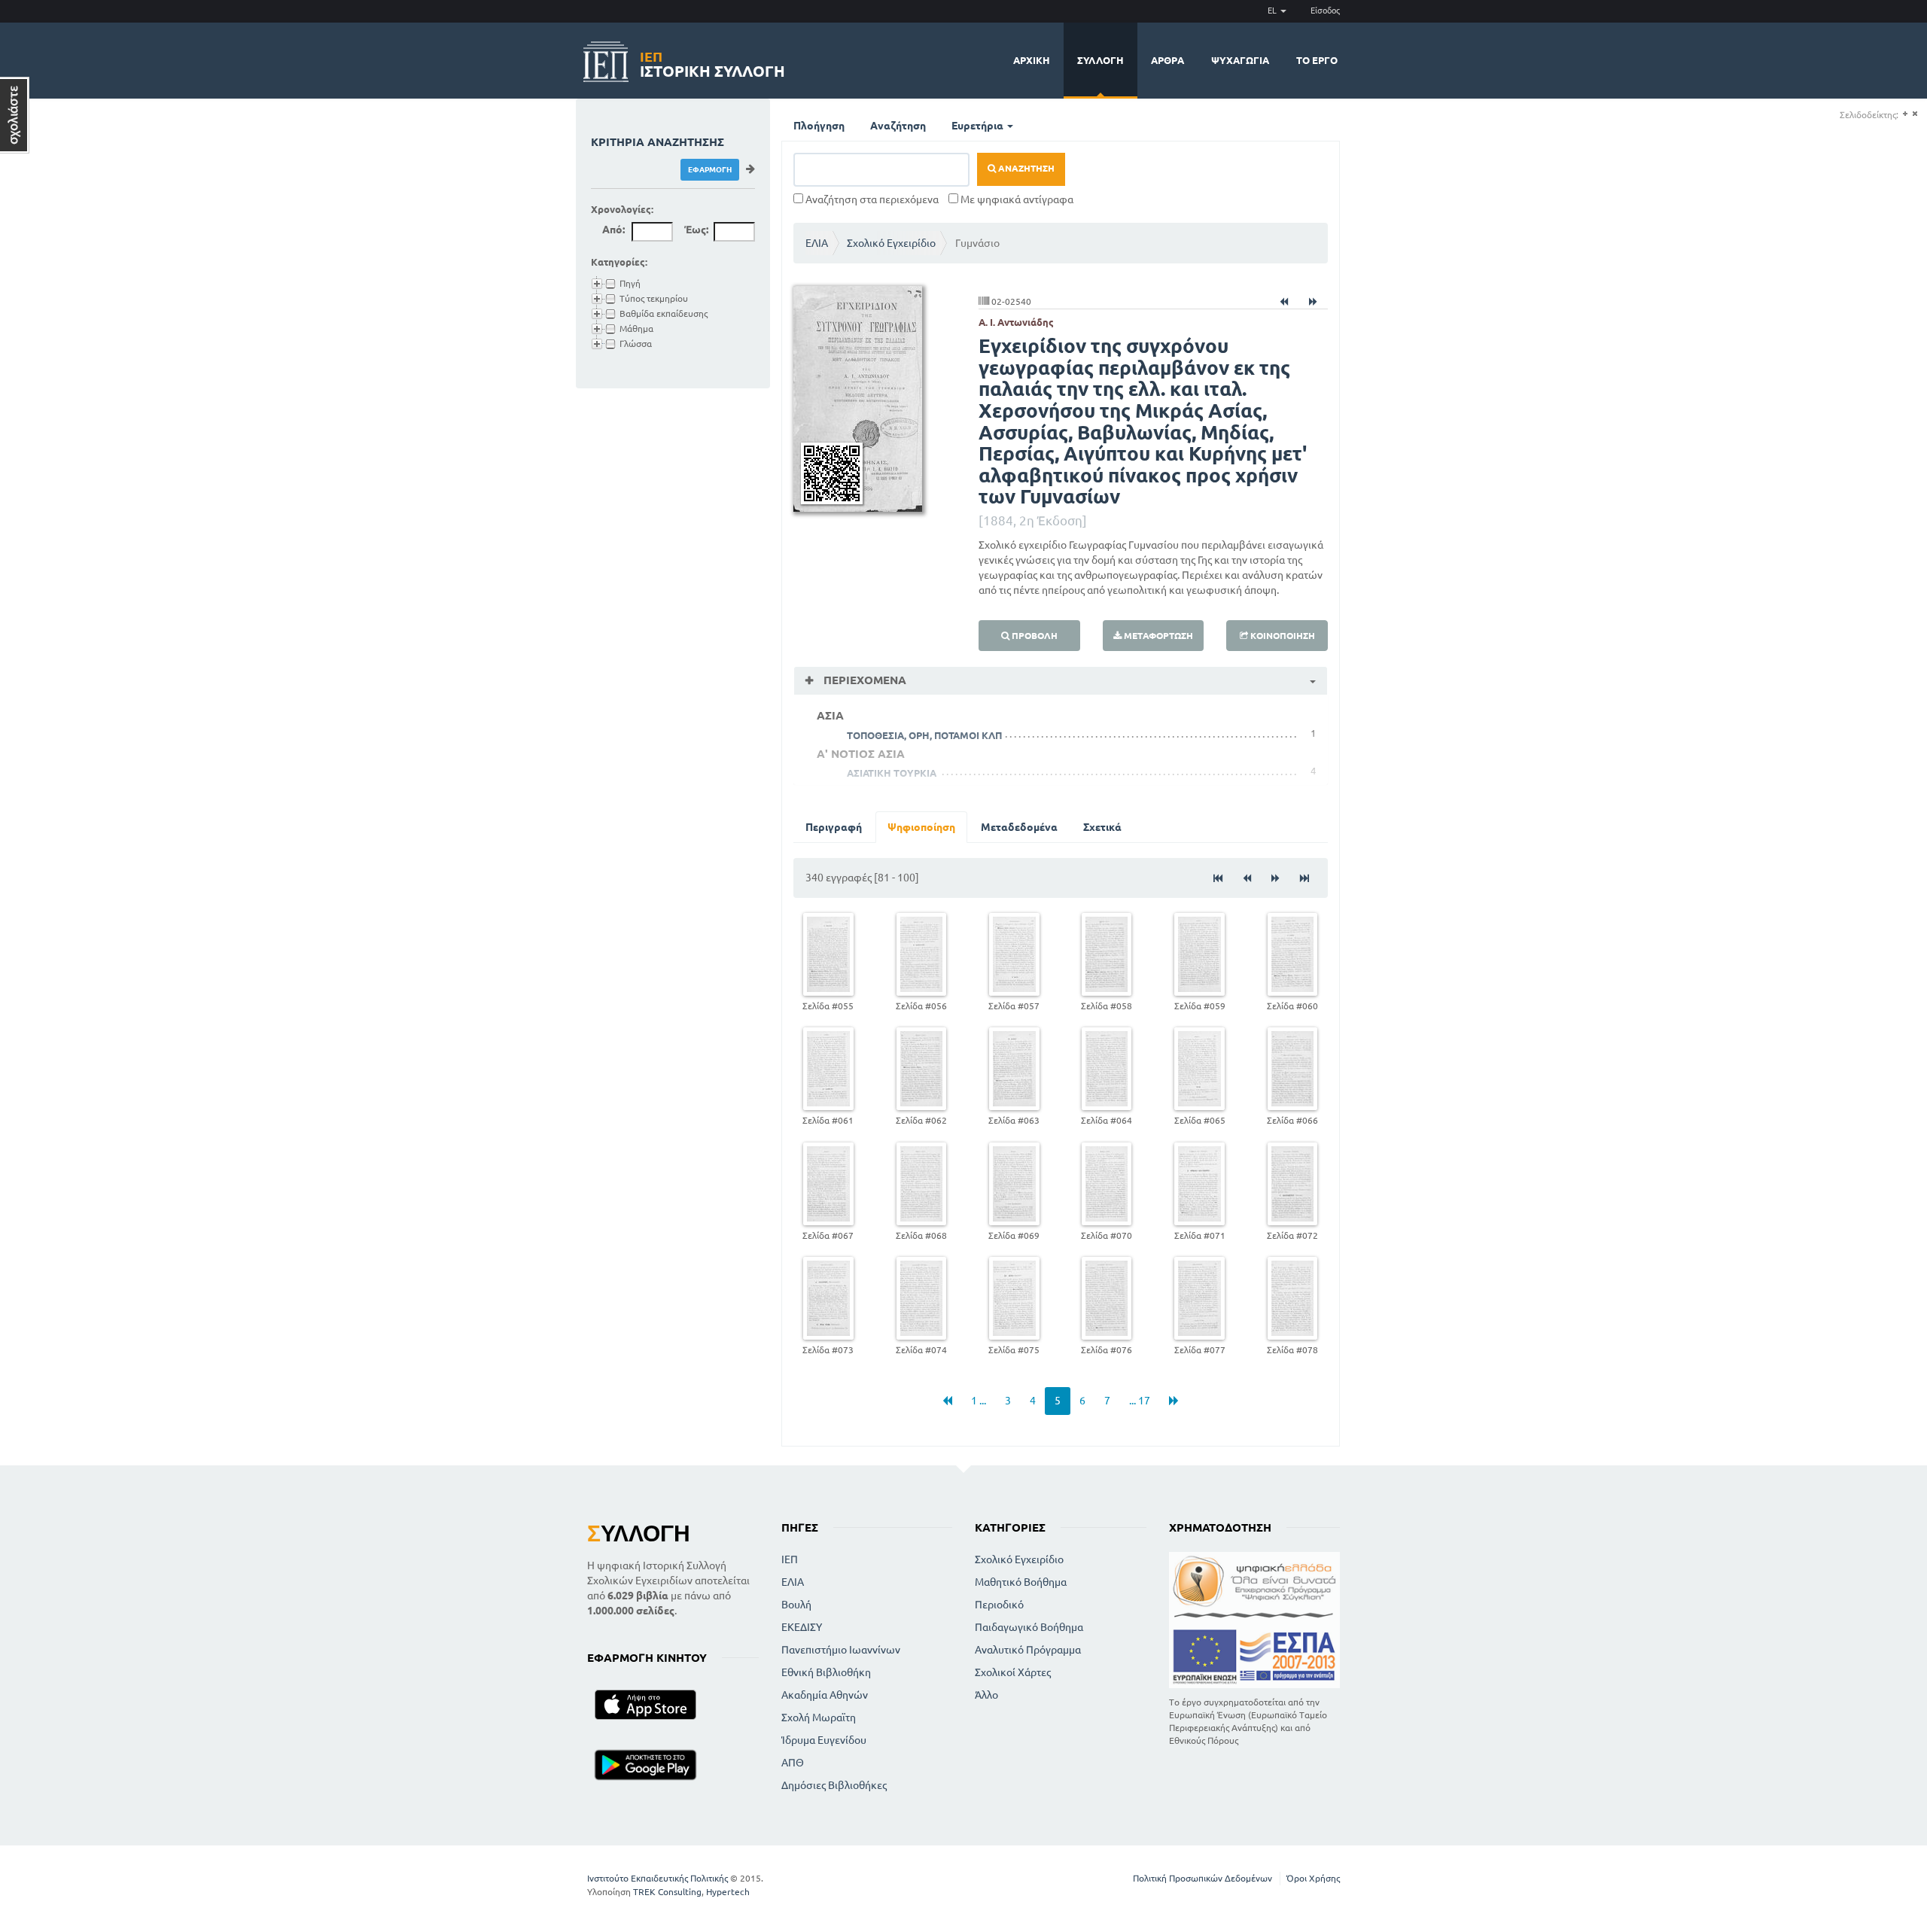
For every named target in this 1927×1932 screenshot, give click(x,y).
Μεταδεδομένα (1019, 827)
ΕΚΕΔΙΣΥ (802, 1627)
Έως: (696, 230)
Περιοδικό (999, 1605)
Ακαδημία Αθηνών (825, 1695)
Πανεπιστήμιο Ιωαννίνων (841, 1650)
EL (1273, 11)
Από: (613, 230)
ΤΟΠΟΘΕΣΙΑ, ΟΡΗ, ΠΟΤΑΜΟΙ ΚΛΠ (924, 735)
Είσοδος (1325, 11)
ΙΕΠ (790, 1559)
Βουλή (796, 1605)
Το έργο (1317, 60)
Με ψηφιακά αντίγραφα (1016, 199)
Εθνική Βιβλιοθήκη (826, 1672)
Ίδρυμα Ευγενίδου (824, 1740)
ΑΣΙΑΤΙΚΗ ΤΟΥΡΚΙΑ (892, 773)
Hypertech (728, 1892)
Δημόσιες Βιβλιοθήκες (834, 1785)
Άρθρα (1167, 60)
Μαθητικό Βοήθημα (1021, 1582)
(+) (1905, 114)
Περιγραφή (834, 827)
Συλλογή (1100, 60)
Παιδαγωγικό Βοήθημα (1029, 1627)
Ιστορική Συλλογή (712, 62)
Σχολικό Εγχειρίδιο (891, 243)
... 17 (1140, 1401)
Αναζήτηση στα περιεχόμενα (871, 199)
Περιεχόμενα (863, 680)
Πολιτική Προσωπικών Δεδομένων (1202, 1878)
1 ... (979, 1401)
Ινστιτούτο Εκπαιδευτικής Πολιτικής (658, 1878)
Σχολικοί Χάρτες (1013, 1672)
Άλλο (986, 1695)
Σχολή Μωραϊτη (819, 1718)
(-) (1915, 114)
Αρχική (1032, 60)
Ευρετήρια (979, 126)
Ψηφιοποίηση (921, 827)
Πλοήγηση (819, 126)
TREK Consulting (667, 1892)
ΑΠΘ (793, 1763)
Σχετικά (1102, 827)
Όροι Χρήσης (1313, 1878)
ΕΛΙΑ (817, 243)
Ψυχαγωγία (1240, 60)
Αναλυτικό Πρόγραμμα (1028, 1650)
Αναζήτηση (898, 126)
